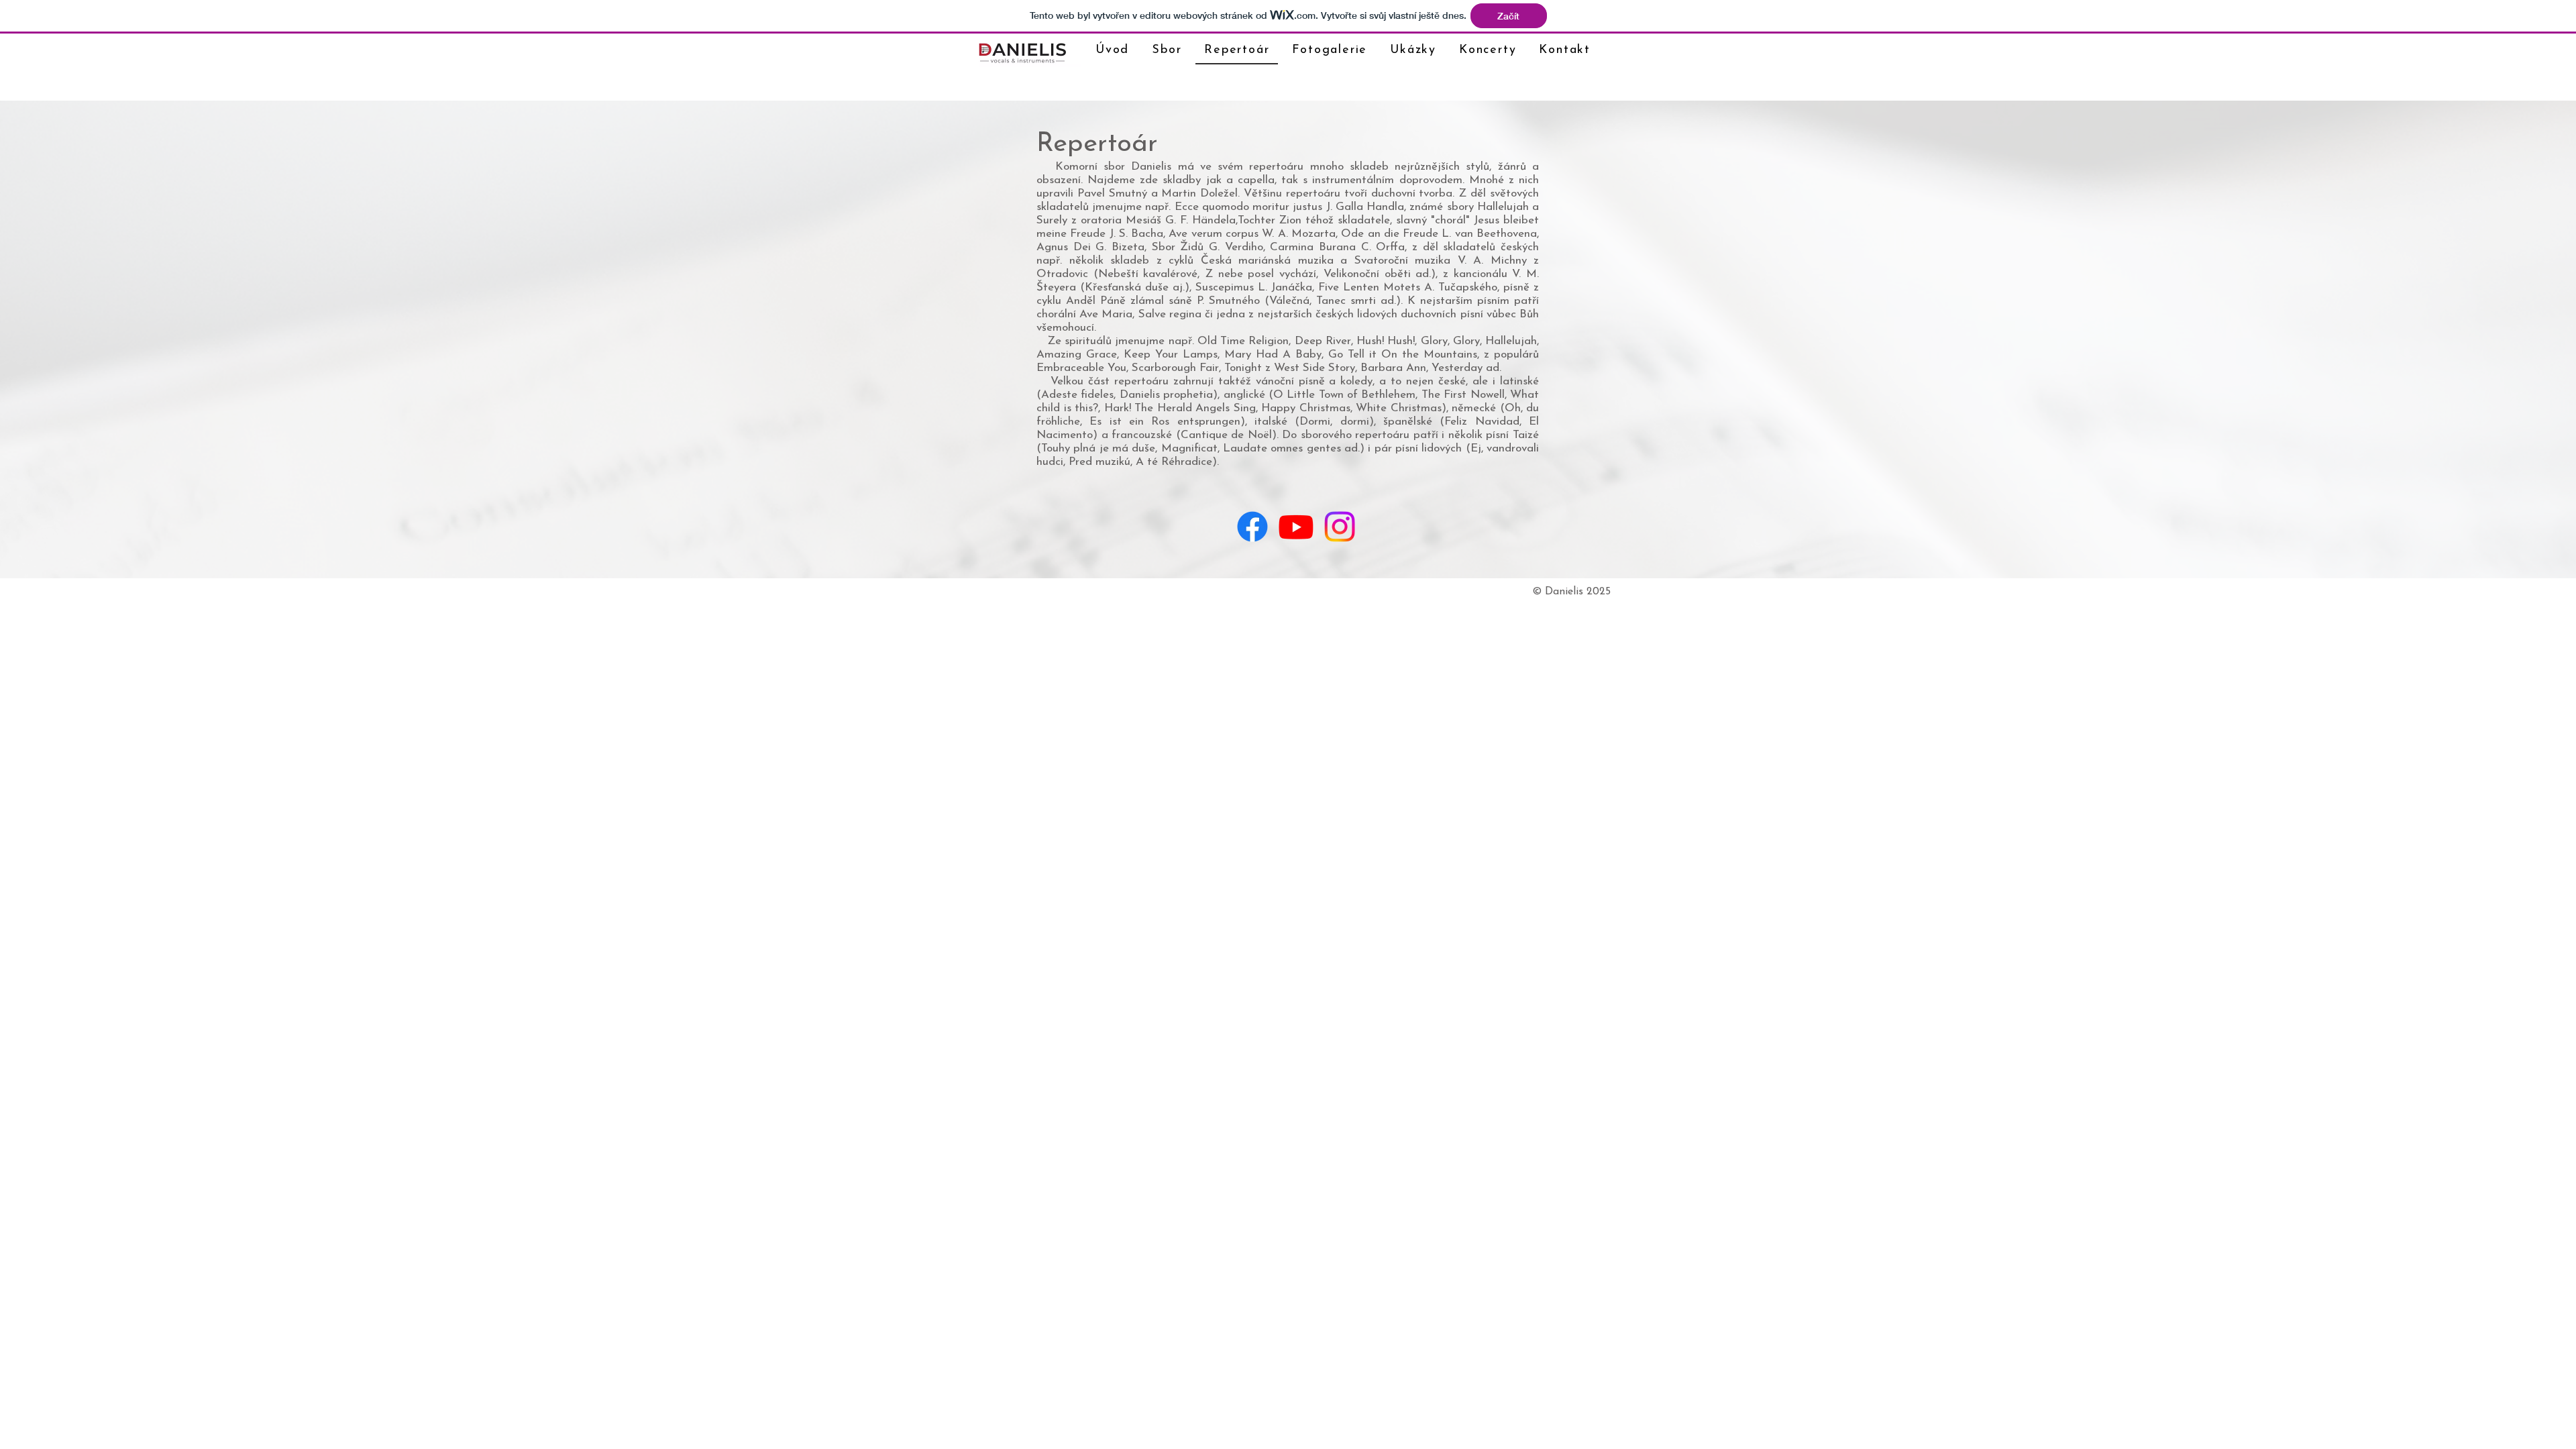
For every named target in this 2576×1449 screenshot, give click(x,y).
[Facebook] (1252, 527)
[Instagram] (1340, 527)
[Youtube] (1296, 527)
